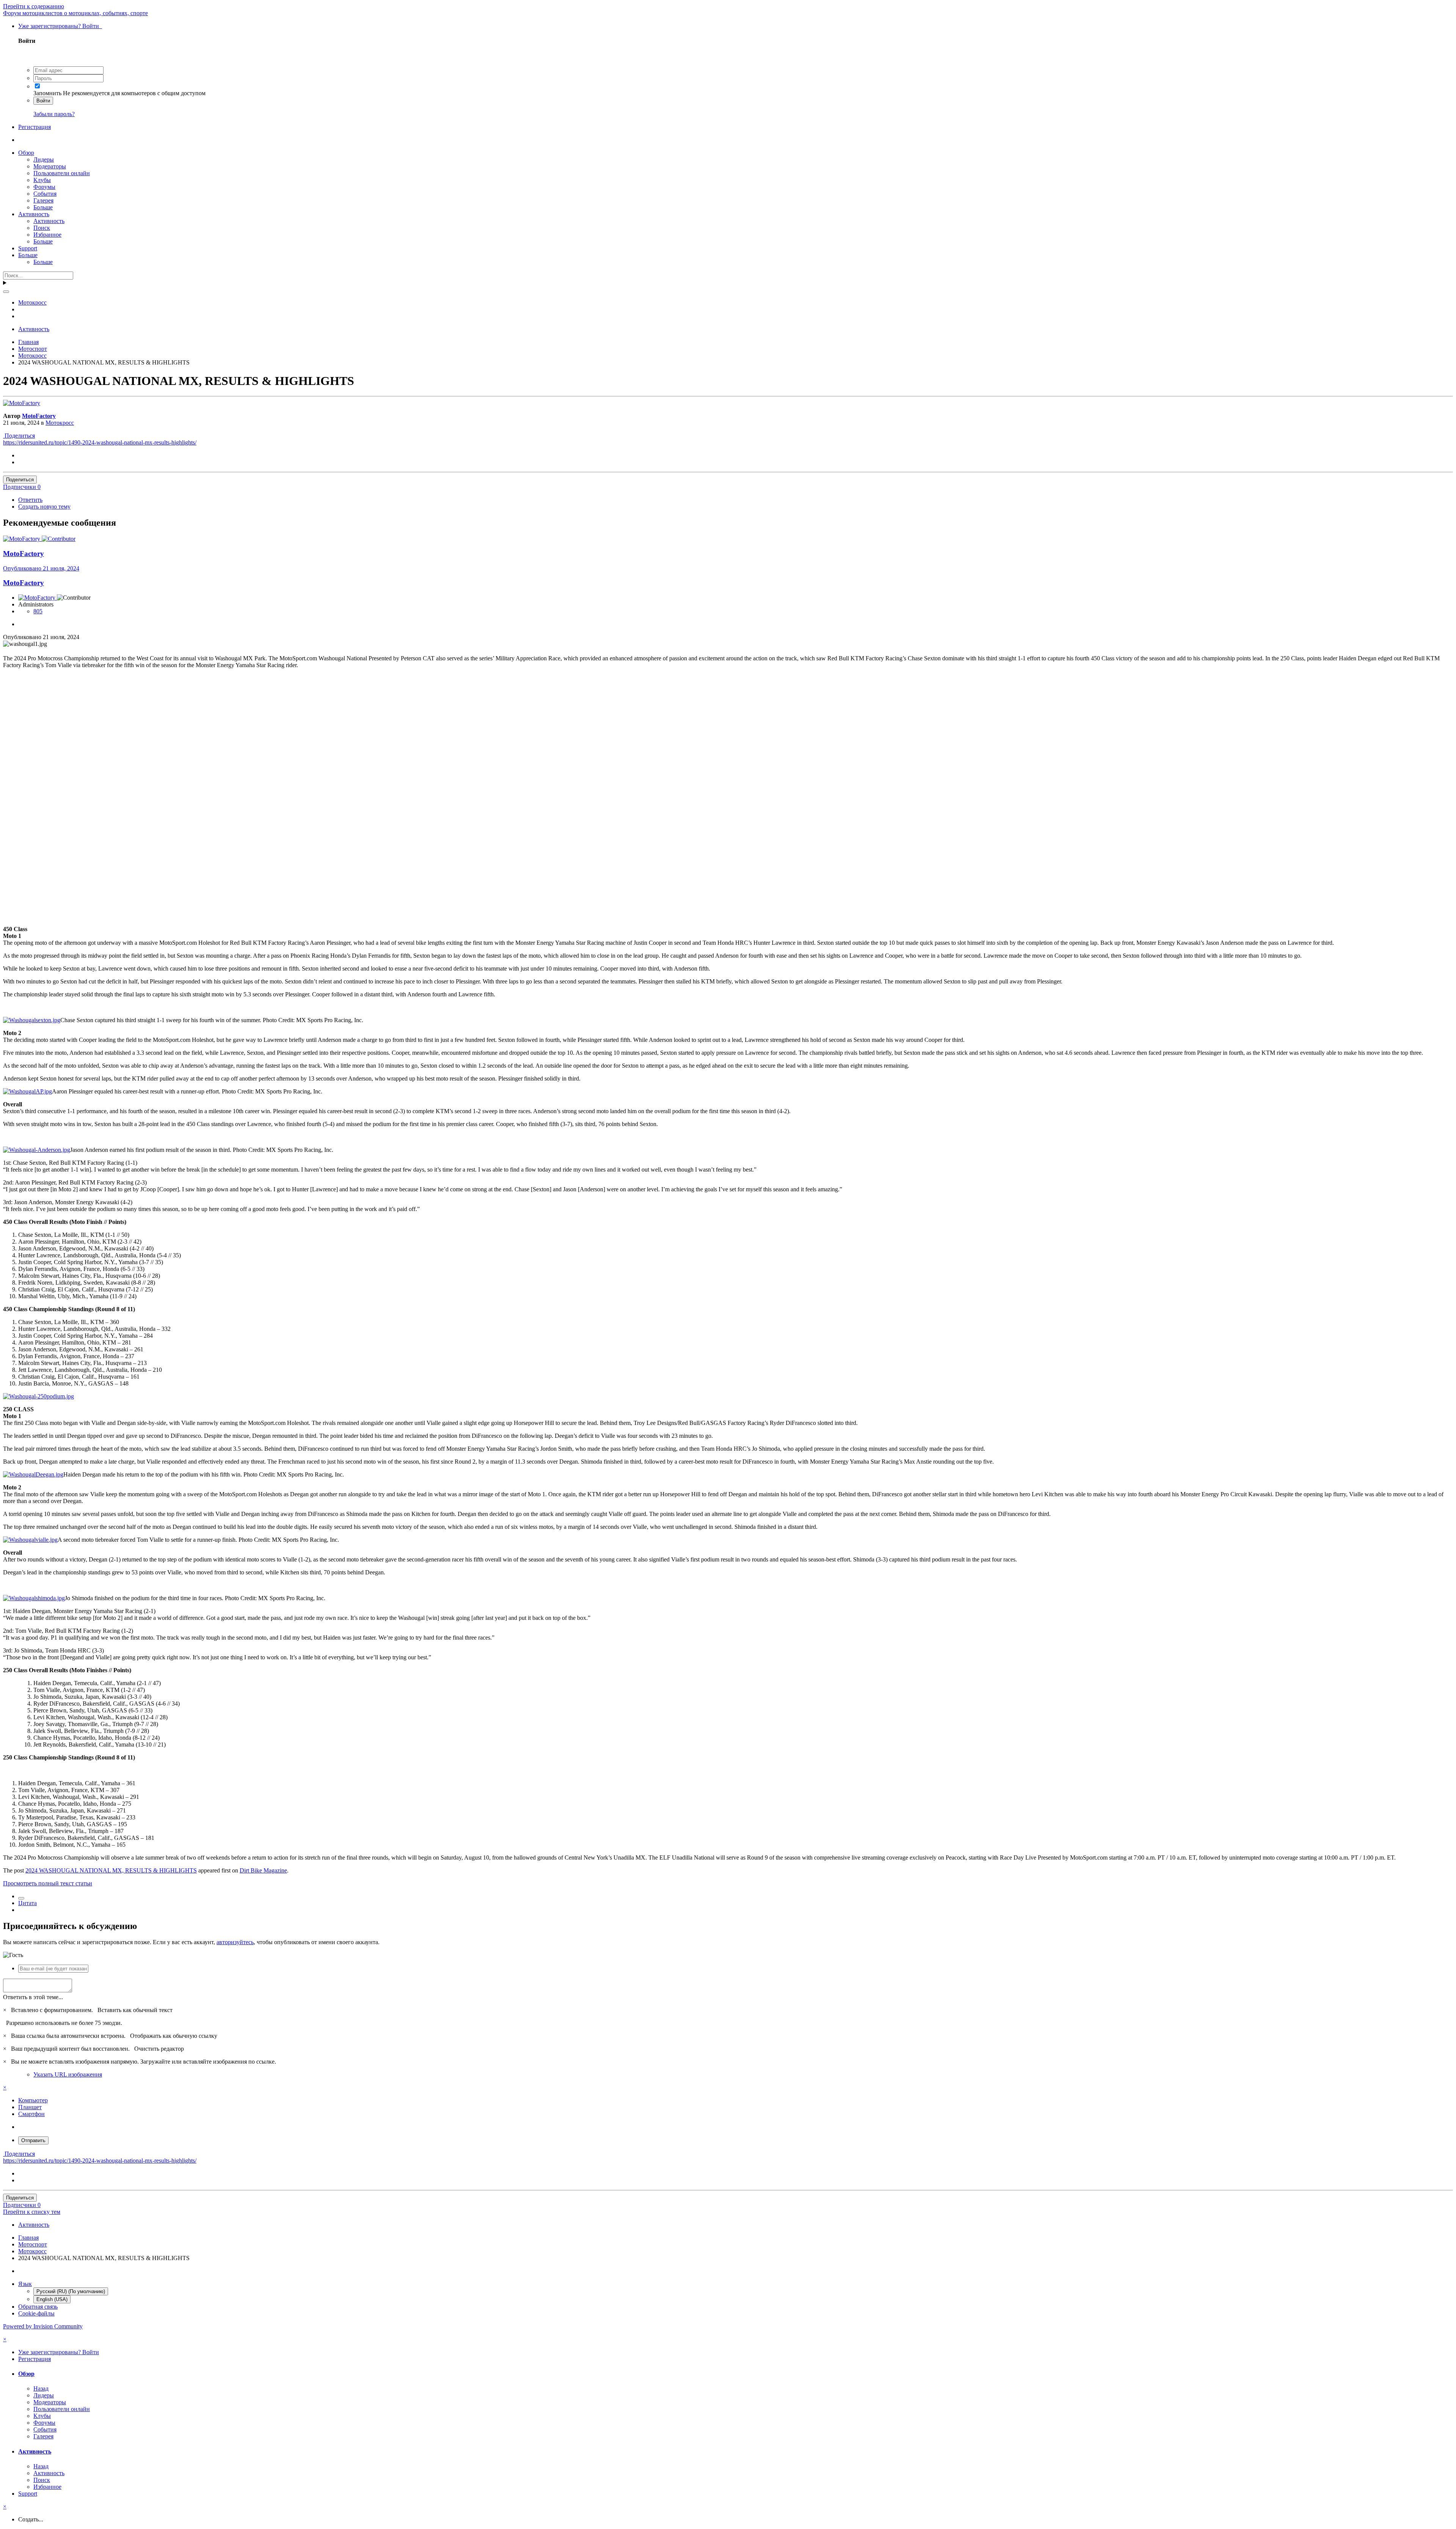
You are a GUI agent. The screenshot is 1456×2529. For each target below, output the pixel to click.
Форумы (44, 187)
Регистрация (35, 127)
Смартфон (31, 2114)
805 (38, 611)
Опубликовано (41, 568)
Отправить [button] (33, 2140)
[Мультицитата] (21, 1898)
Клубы (42, 180)
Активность (34, 214)
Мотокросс (60, 423)
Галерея (43, 200)
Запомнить (47, 93)
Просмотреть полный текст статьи (48, 1883)
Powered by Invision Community (43, 2326)
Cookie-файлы (36, 2313)
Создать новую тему (44, 507)
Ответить (30, 500)
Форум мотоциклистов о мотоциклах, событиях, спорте (75, 13)
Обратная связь (38, 2307)
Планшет (30, 2107)
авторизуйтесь (235, 1942)
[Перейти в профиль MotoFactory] (22, 403)
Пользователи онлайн (62, 173)
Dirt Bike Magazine (263, 1870)
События (45, 194)
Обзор (26, 153)
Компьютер (33, 2100)
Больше (43, 207)
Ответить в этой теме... (33, 1997)
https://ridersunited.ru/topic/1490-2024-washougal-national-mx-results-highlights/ (100, 442)
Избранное (47, 235)
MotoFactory (39, 416)
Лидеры (44, 159)
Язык (25, 2284)
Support (28, 248)
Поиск (42, 228)
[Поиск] (6, 292)
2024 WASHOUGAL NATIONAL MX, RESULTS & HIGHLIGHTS (111, 1870)
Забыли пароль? (54, 114)
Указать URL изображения (68, 2074)
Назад (41, 2388)
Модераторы (50, 166)
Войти (43, 101)
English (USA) (52, 2299)
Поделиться (19, 436)
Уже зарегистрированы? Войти (60, 26)
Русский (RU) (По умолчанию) (71, 2291)
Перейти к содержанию (34, 6)
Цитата (27, 1903)
